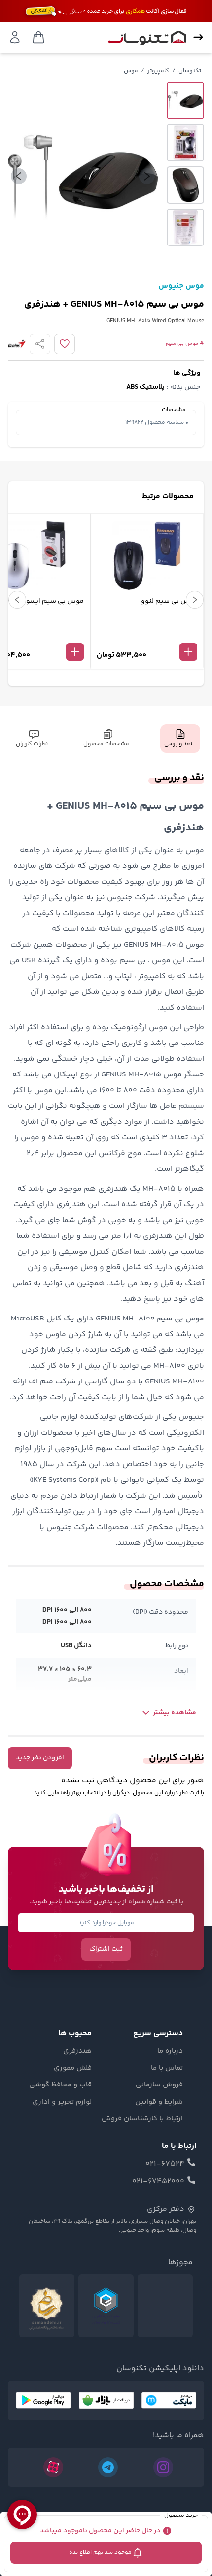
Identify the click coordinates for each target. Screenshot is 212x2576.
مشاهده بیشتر (175, 1713)
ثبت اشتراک (106, 1949)
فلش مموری (73, 2068)
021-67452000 (158, 2182)
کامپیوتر (158, 71)
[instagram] (163, 2467)
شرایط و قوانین (159, 2102)
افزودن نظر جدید (40, 1758)
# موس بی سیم (185, 344)
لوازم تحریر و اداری (62, 2102)
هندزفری (77, 2051)
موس (131, 71)
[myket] (169, 2400)
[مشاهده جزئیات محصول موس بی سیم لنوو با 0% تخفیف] (147, 636)
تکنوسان (190, 71)
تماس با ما (167, 2068)
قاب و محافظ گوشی (60, 2085)
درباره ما (170, 2051)
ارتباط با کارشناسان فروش (142, 2119)
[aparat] (53, 2467)
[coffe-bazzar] (106, 2400)
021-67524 (165, 2164)
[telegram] (108, 2467)
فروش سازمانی (159, 2085)
